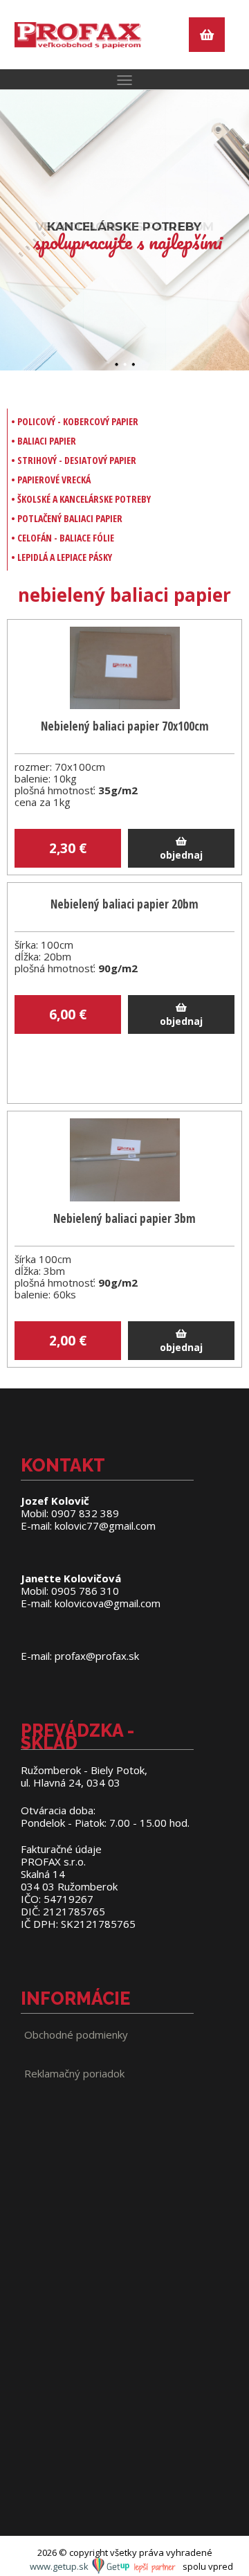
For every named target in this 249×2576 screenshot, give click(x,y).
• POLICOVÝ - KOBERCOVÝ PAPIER (75, 421)
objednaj (181, 855)
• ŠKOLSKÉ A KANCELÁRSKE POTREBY (81, 499)
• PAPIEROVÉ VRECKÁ (51, 480)
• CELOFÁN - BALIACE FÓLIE (63, 538)
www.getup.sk (60, 2566)
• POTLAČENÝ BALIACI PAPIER (67, 518)
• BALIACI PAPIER (44, 441)
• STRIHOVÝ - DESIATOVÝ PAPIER (74, 460)
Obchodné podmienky (76, 2034)
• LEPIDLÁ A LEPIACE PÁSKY (62, 557)
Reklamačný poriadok (74, 2073)
